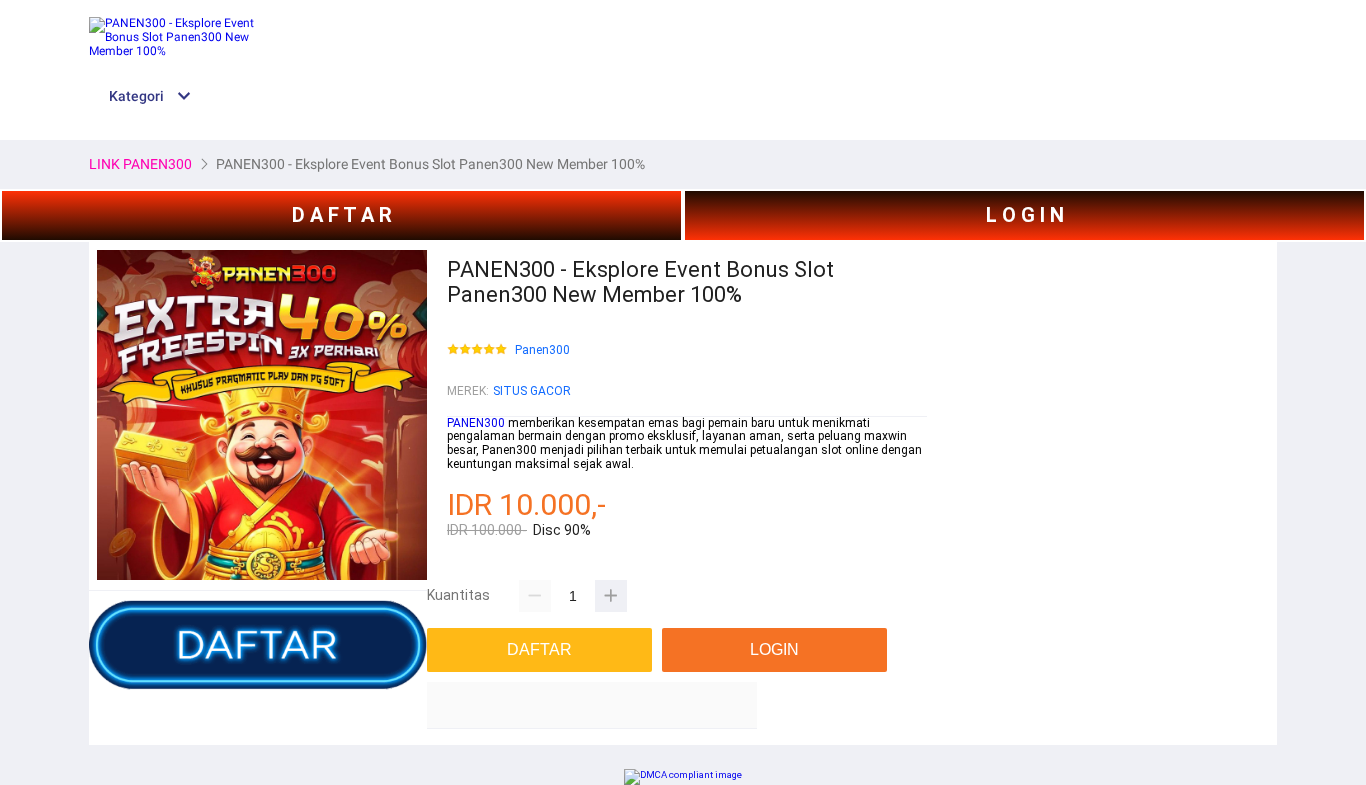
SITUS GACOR (532, 391)
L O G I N (1025, 215)
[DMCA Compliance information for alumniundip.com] (683, 774)
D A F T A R (342, 215)
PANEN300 (476, 423)
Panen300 (542, 350)
